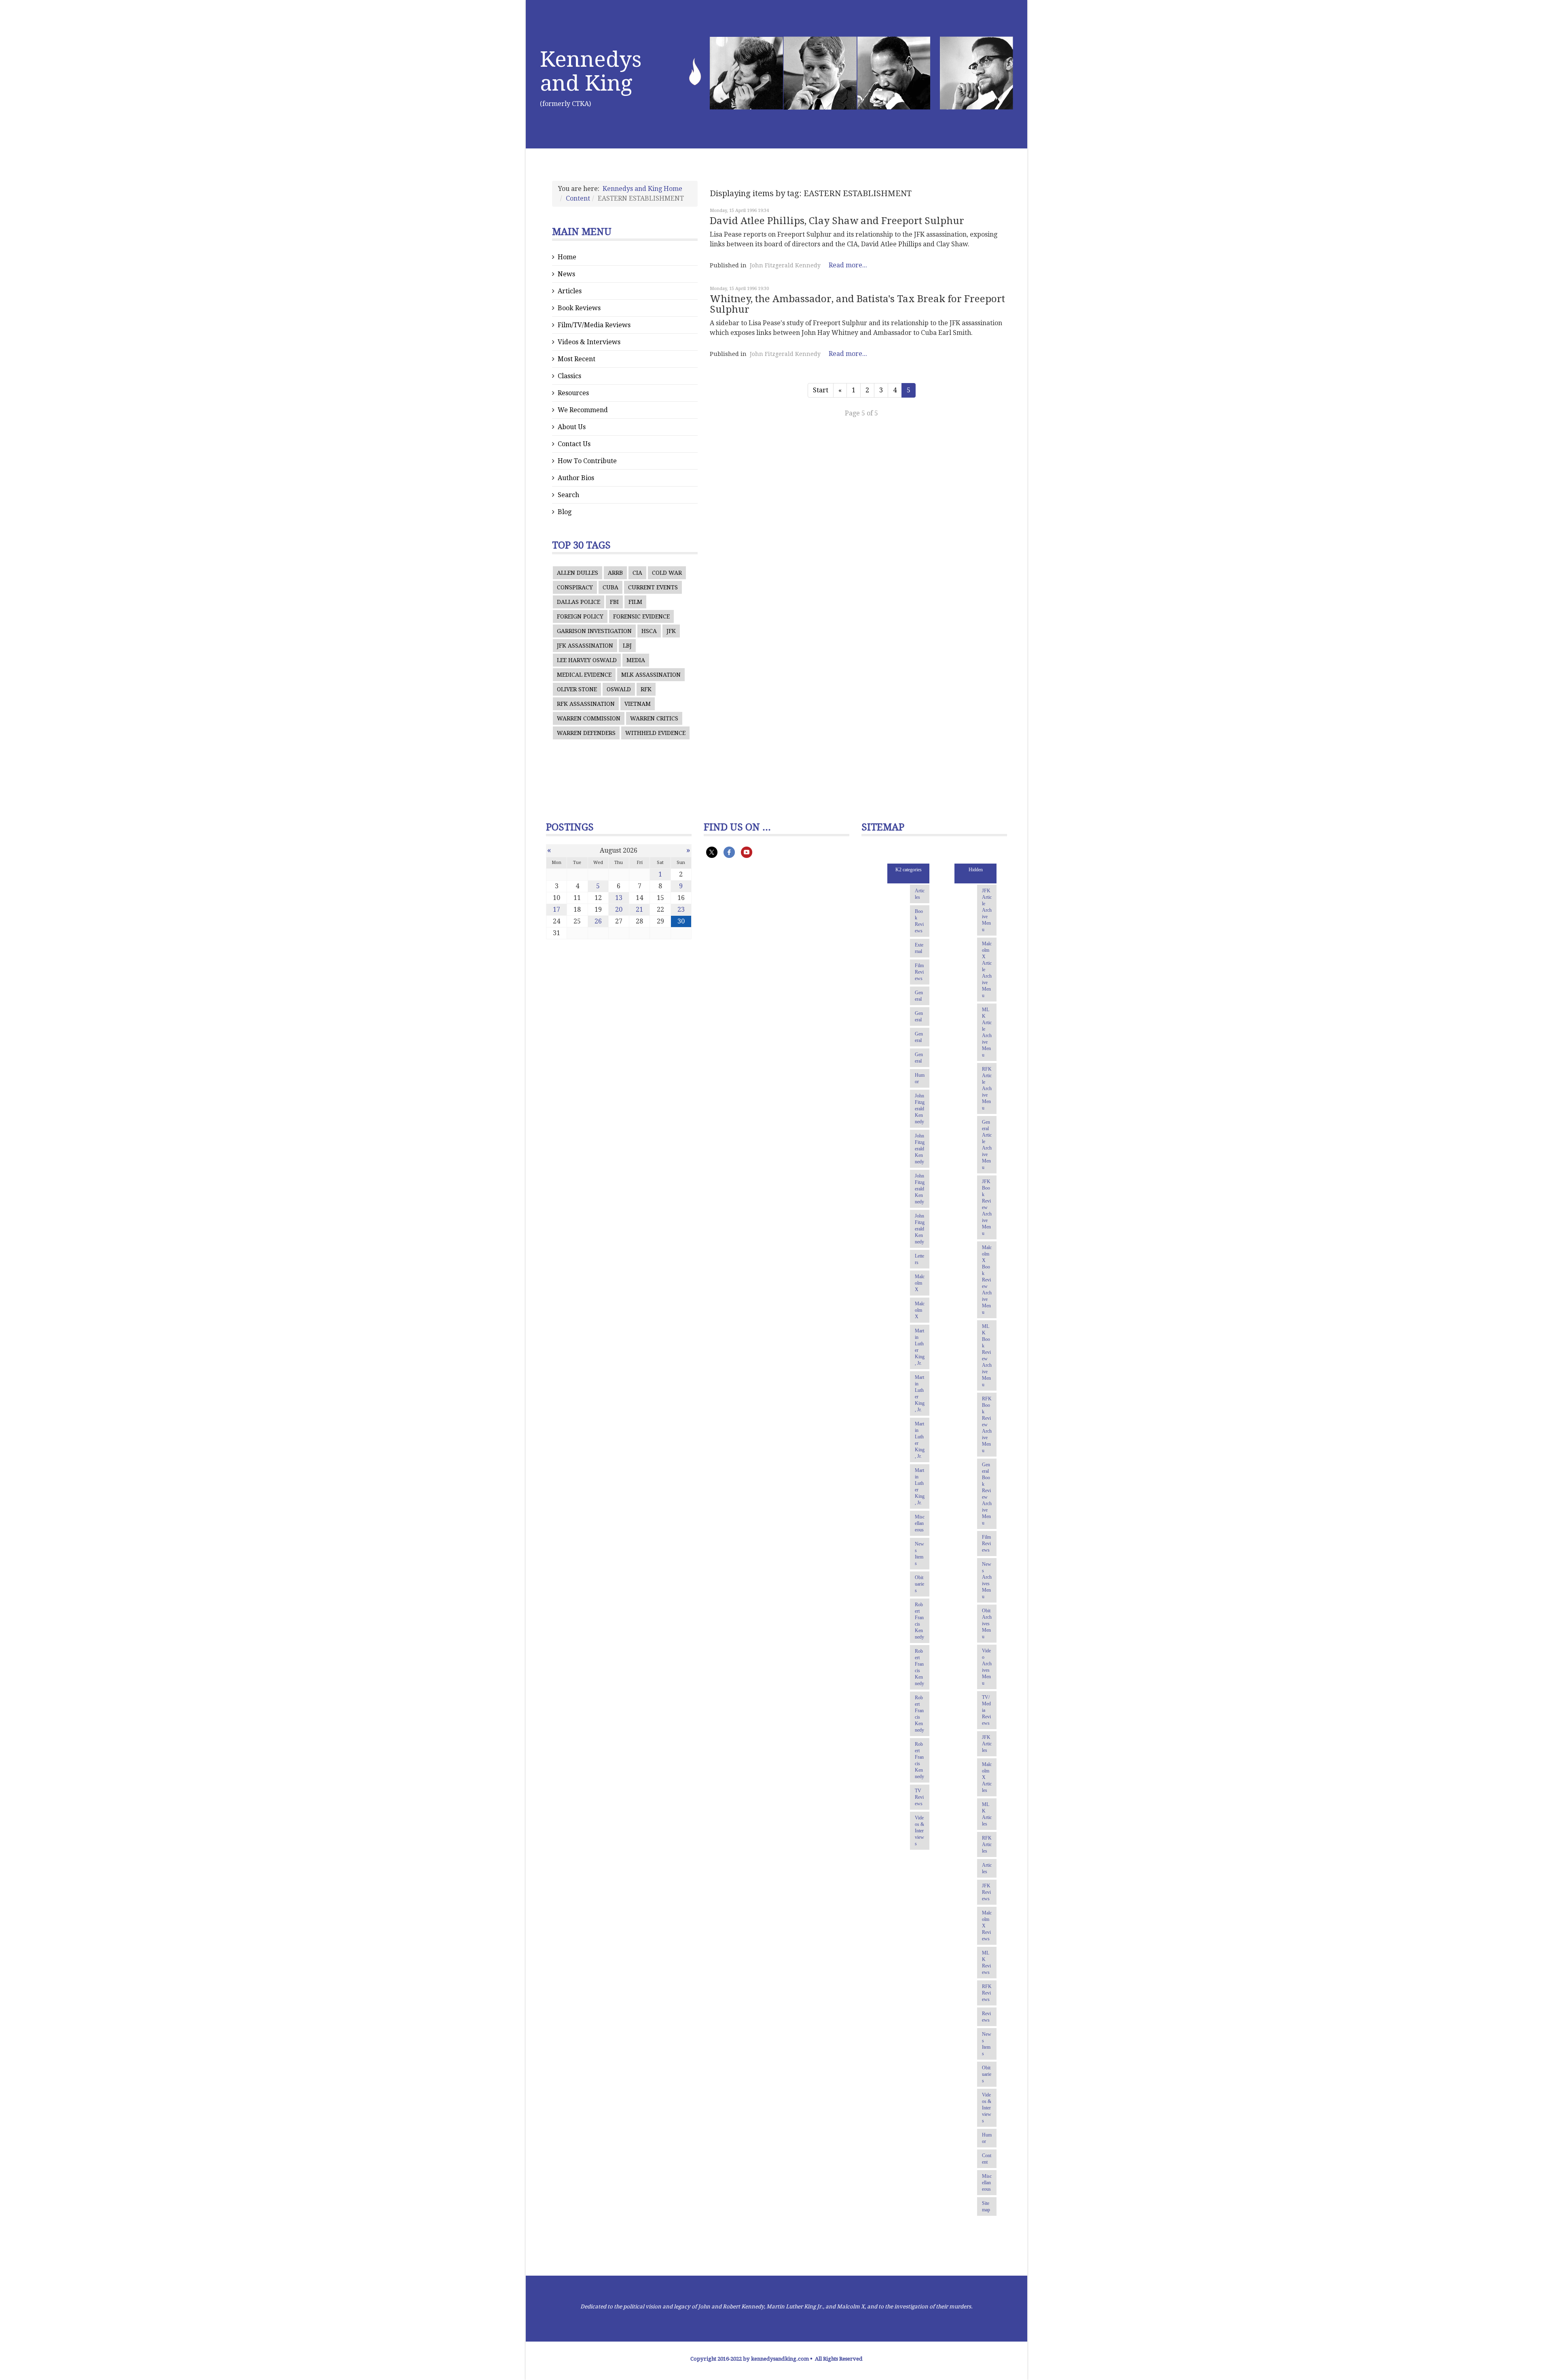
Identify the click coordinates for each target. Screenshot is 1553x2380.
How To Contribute (587, 461)
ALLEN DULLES (578, 573)
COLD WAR (667, 573)
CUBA (610, 587)
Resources (573, 393)
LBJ (627, 646)
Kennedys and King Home (642, 189)
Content (578, 198)
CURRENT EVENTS (653, 587)
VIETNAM (638, 704)
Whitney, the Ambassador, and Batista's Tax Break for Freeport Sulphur (857, 304)
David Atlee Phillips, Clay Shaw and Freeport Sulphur (837, 221)
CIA (637, 573)
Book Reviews (579, 308)
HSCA (649, 631)
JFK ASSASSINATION (585, 646)
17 (556, 909)
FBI (614, 602)
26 (598, 921)
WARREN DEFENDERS (586, 733)
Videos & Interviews (589, 342)
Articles (570, 291)
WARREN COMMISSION (589, 718)
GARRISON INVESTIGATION (594, 631)
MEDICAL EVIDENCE (584, 675)
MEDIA (636, 660)
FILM (635, 602)
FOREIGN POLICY (580, 616)
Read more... (848, 265)
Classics (569, 376)
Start (821, 390)
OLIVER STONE (577, 689)
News (566, 274)
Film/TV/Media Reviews (594, 325)
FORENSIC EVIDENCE (641, 616)
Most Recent (577, 359)
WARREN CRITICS (654, 718)
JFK (671, 631)
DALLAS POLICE (579, 602)
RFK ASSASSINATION (586, 704)
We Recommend (583, 410)
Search (568, 495)
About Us (572, 427)
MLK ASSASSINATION (651, 675)
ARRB (615, 573)
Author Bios (576, 478)
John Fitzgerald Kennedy (785, 265)
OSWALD (619, 689)
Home (567, 257)
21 (639, 909)
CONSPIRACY (575, 587)
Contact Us (574, 444)
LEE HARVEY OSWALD (587, 660)
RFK (646, 689)
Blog (565, 512)
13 (619, 898)
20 (619, 909)
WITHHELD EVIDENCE (655, 733)
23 (681, 909)
